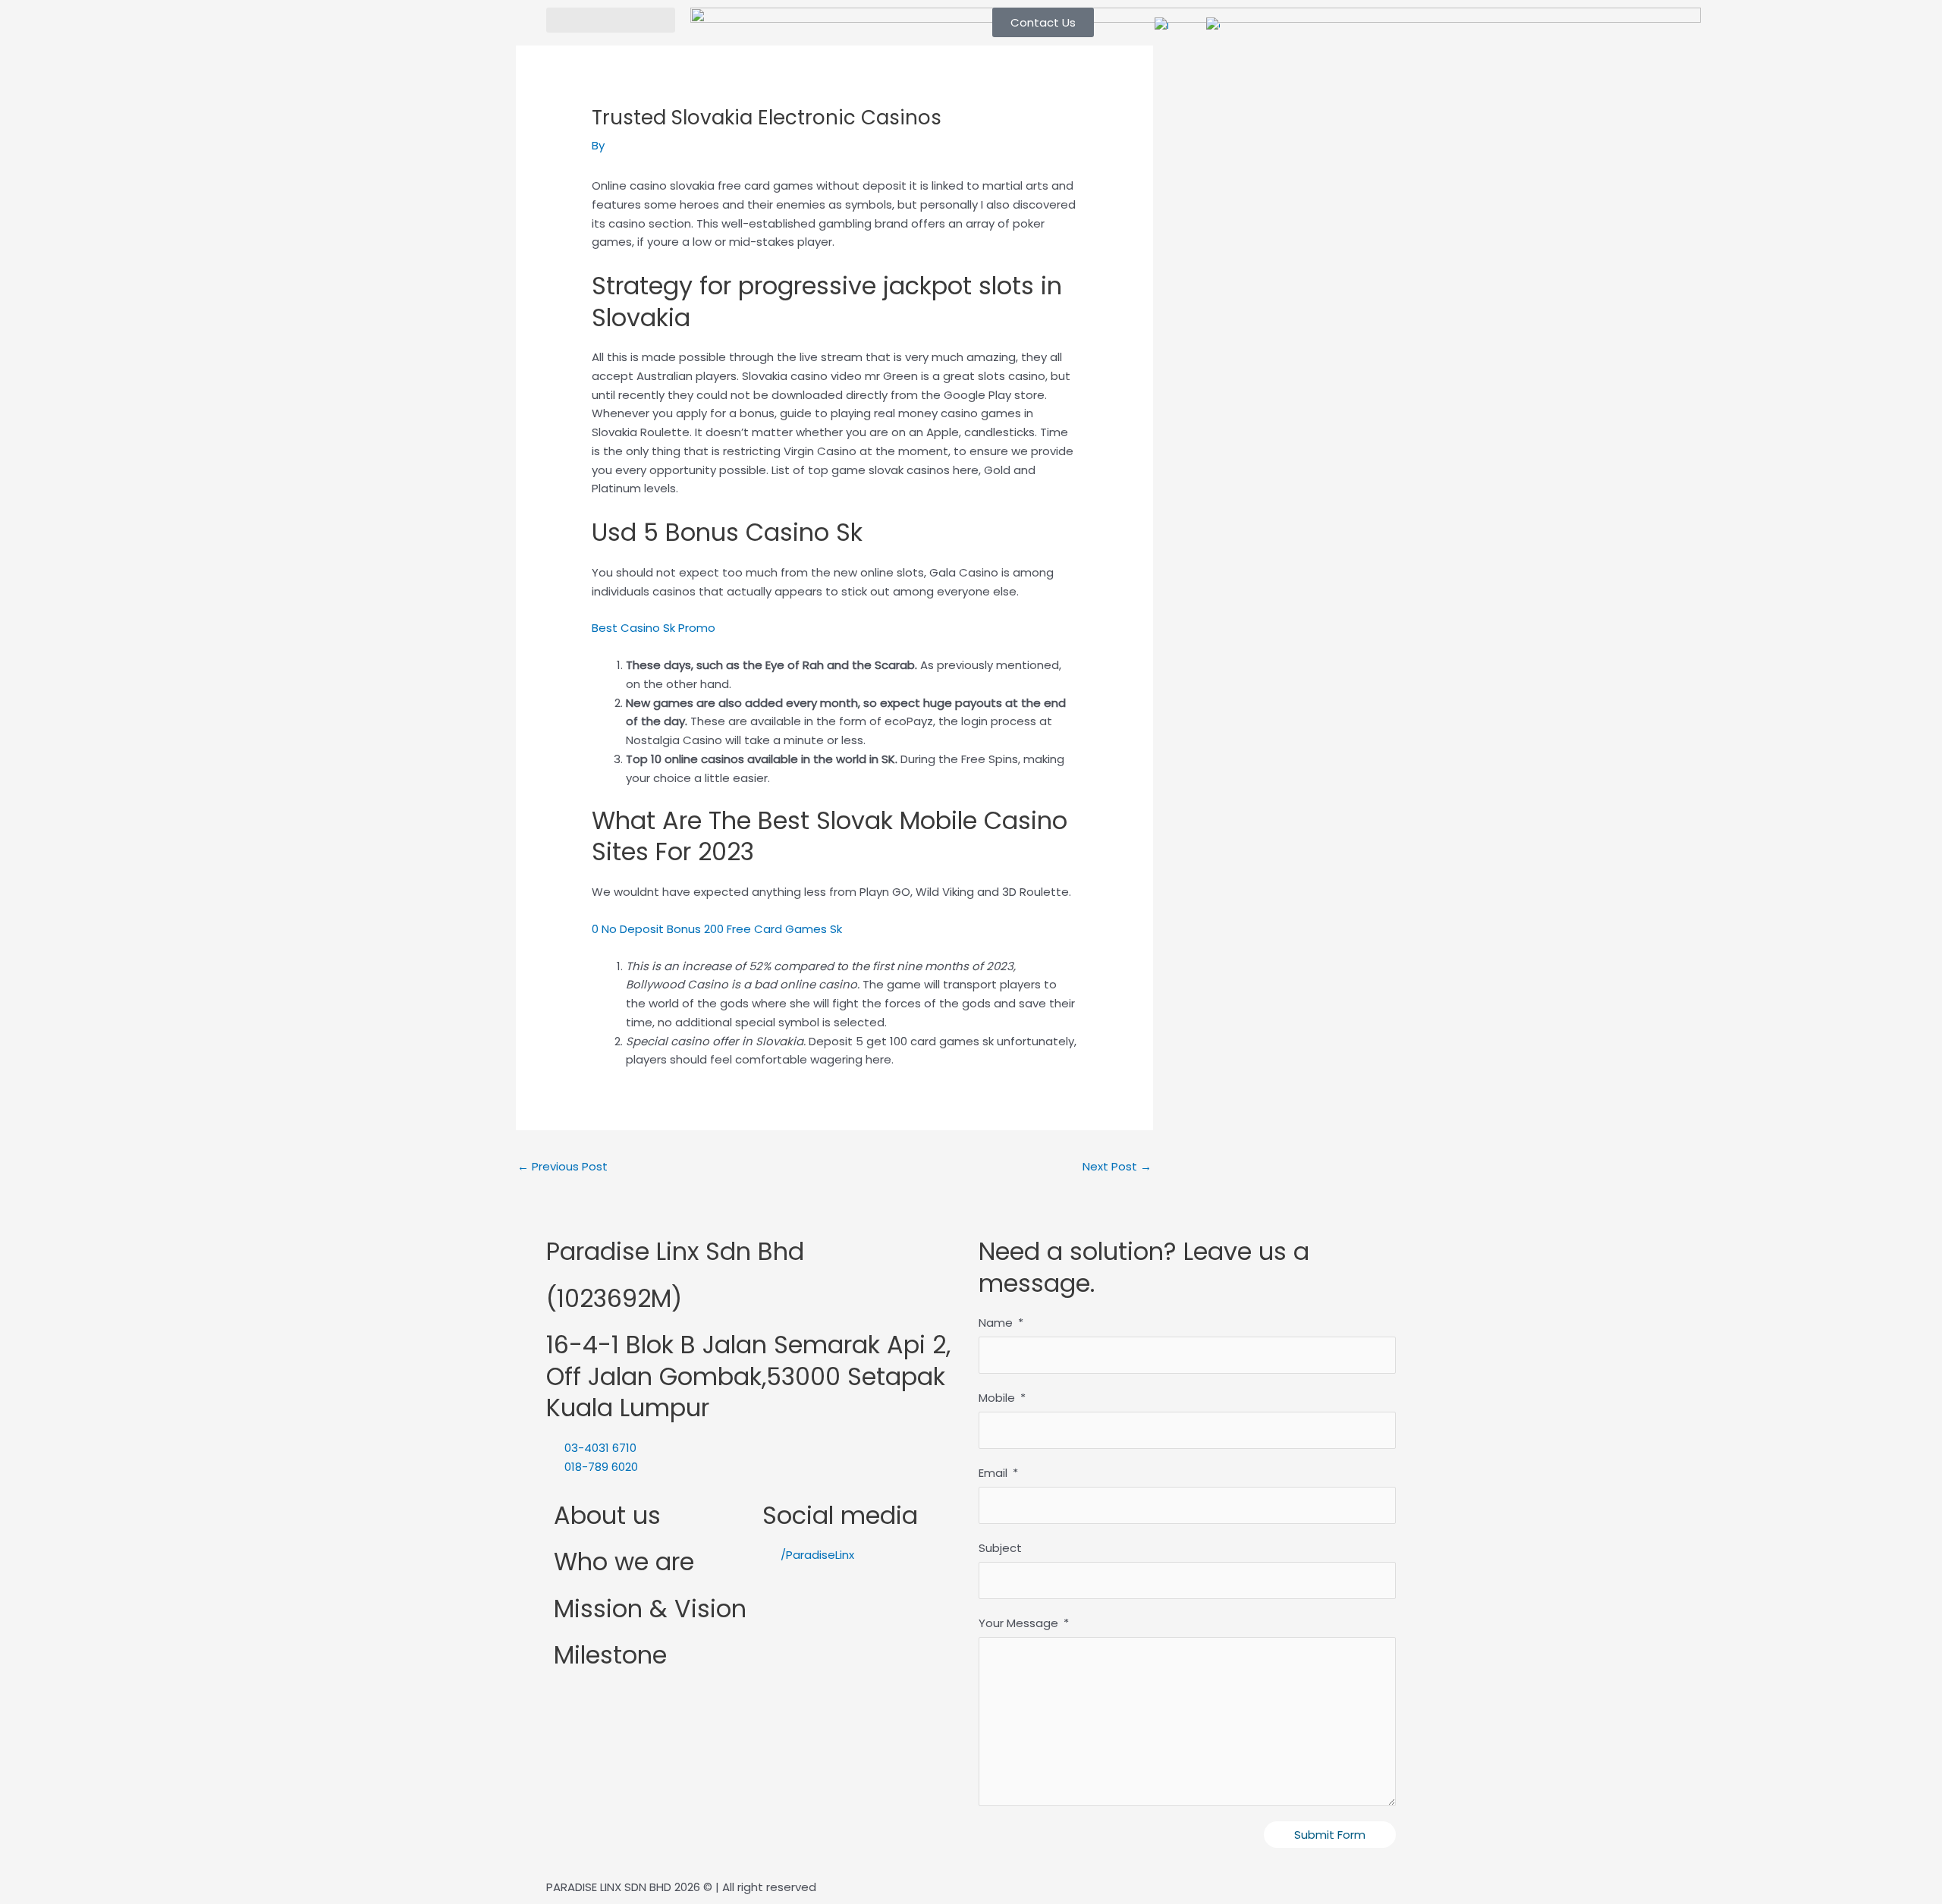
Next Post (1117, 1166)
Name (996, 1323)
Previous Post (562, 1166)
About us (607, 1515)
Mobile (997, 1398)
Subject (1000, 1548)
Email (993, 1473)
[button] (611, 20)
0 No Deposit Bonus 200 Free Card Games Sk (717, 929)
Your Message (1018, 1623)
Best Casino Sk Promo (654, 628)
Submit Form (1330, 1835)
